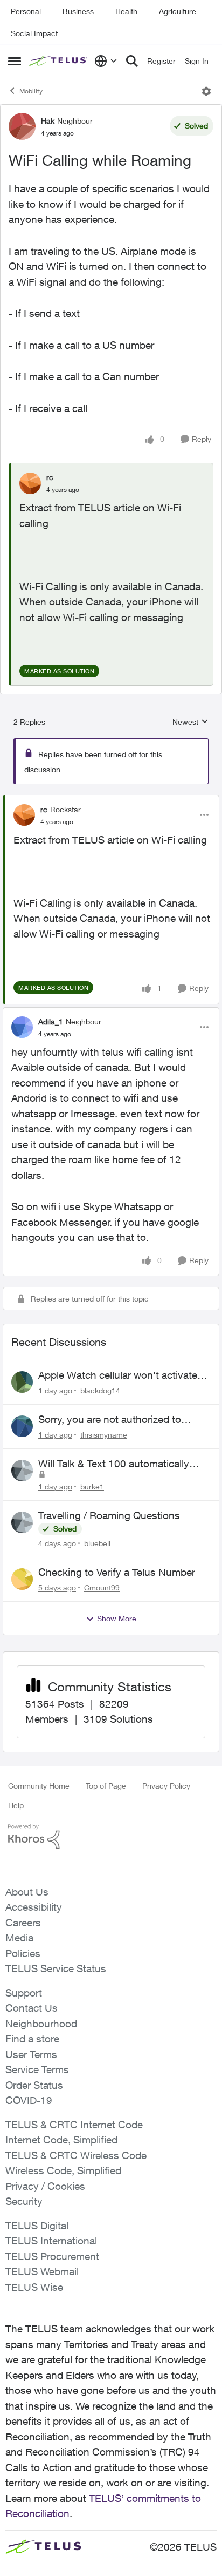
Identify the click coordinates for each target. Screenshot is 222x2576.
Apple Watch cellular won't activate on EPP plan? (118, 1375)
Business (78, 11)
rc (50, 477)
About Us (27, 1892)
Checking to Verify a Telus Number (117, 1572)
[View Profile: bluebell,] (22, 1522)
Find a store (32, 2039)
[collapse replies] (111, 800)
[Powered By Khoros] (111, 1837)
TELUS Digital (37, 2226)
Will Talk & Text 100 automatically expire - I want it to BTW (114, 1464)
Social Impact (34, 33)
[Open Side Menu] (15, 61)
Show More (117, 1618)
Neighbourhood (41, 2024)
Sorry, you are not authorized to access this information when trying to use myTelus (119, 1420)
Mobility (31, 91)
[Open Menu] (206, 91)
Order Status (34, 2085)
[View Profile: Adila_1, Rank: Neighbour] (22, 1027)
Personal (26, 11)
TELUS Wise (34, 2287)
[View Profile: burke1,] (22, 1471)
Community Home (39, 1786)
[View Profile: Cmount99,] (22, 1579)
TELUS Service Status (56, 1968)
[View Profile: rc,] (30, 483)
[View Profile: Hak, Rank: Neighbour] (22, 126)
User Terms (31, 2054)
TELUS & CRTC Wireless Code (76, 2155)
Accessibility (34, 1907)
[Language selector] (106, 61)
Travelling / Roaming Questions (109, 1515)
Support (24, 1993)
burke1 (92, 1486)
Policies (23, 1953)
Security (24, 2201)
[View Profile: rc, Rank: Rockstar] (24, 815)
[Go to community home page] (59, 61)
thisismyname (104, 1435)
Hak (48, 121)
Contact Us (32, 2008)
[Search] (132, 61)
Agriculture (178, 11)
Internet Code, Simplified (61, 2140)
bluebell (97, 1543)
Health (126, 11)
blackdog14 (100, 1390)
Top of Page (106, 1786)
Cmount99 (102, 1587)
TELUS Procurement (52, 2256)
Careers (23, 1923)
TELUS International (51, 2241)
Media (19, 1938)
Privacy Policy (166, 1786)
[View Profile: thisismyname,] (22, 1426)
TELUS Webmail (42, 2271)
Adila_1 (51, 1021)
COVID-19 (29, 2100)
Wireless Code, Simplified (63, 2170)
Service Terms (37, 2069)
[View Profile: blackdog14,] (22, 1382)
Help (16, 1805)
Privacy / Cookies (45, 2186)
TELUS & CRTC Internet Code (74, 2125)
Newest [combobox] (190, 722)
